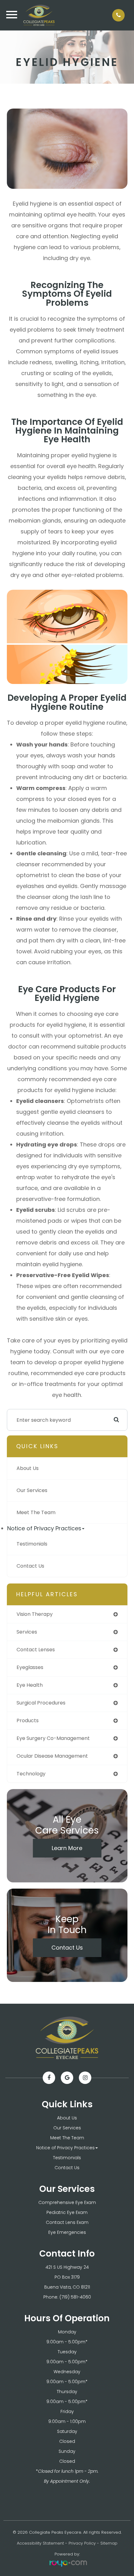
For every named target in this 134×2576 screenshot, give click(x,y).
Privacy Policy (82, 2543)
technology (31, 1774)
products (28, 1720)
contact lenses (36, 1650)
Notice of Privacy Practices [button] (44, 1528)
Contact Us (30, 1566)
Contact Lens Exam (67, 2222)
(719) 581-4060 (75, 2297)
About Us (28, 1468)
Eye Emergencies (67, 2232)
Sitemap (109, 2543)
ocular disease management (52, 1756)
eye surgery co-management (53, 1738)
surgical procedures (41, 1703)
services (27, 1632)
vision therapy (35, 1614)
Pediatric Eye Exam (67, 2212)
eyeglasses (30, 1667)
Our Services (32, 1490)
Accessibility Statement (40, 2543)
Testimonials (32, 1544)
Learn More (67, 1848)
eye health (30, 1685)
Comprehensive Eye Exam (67, 2202)
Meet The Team (36, 1512)
